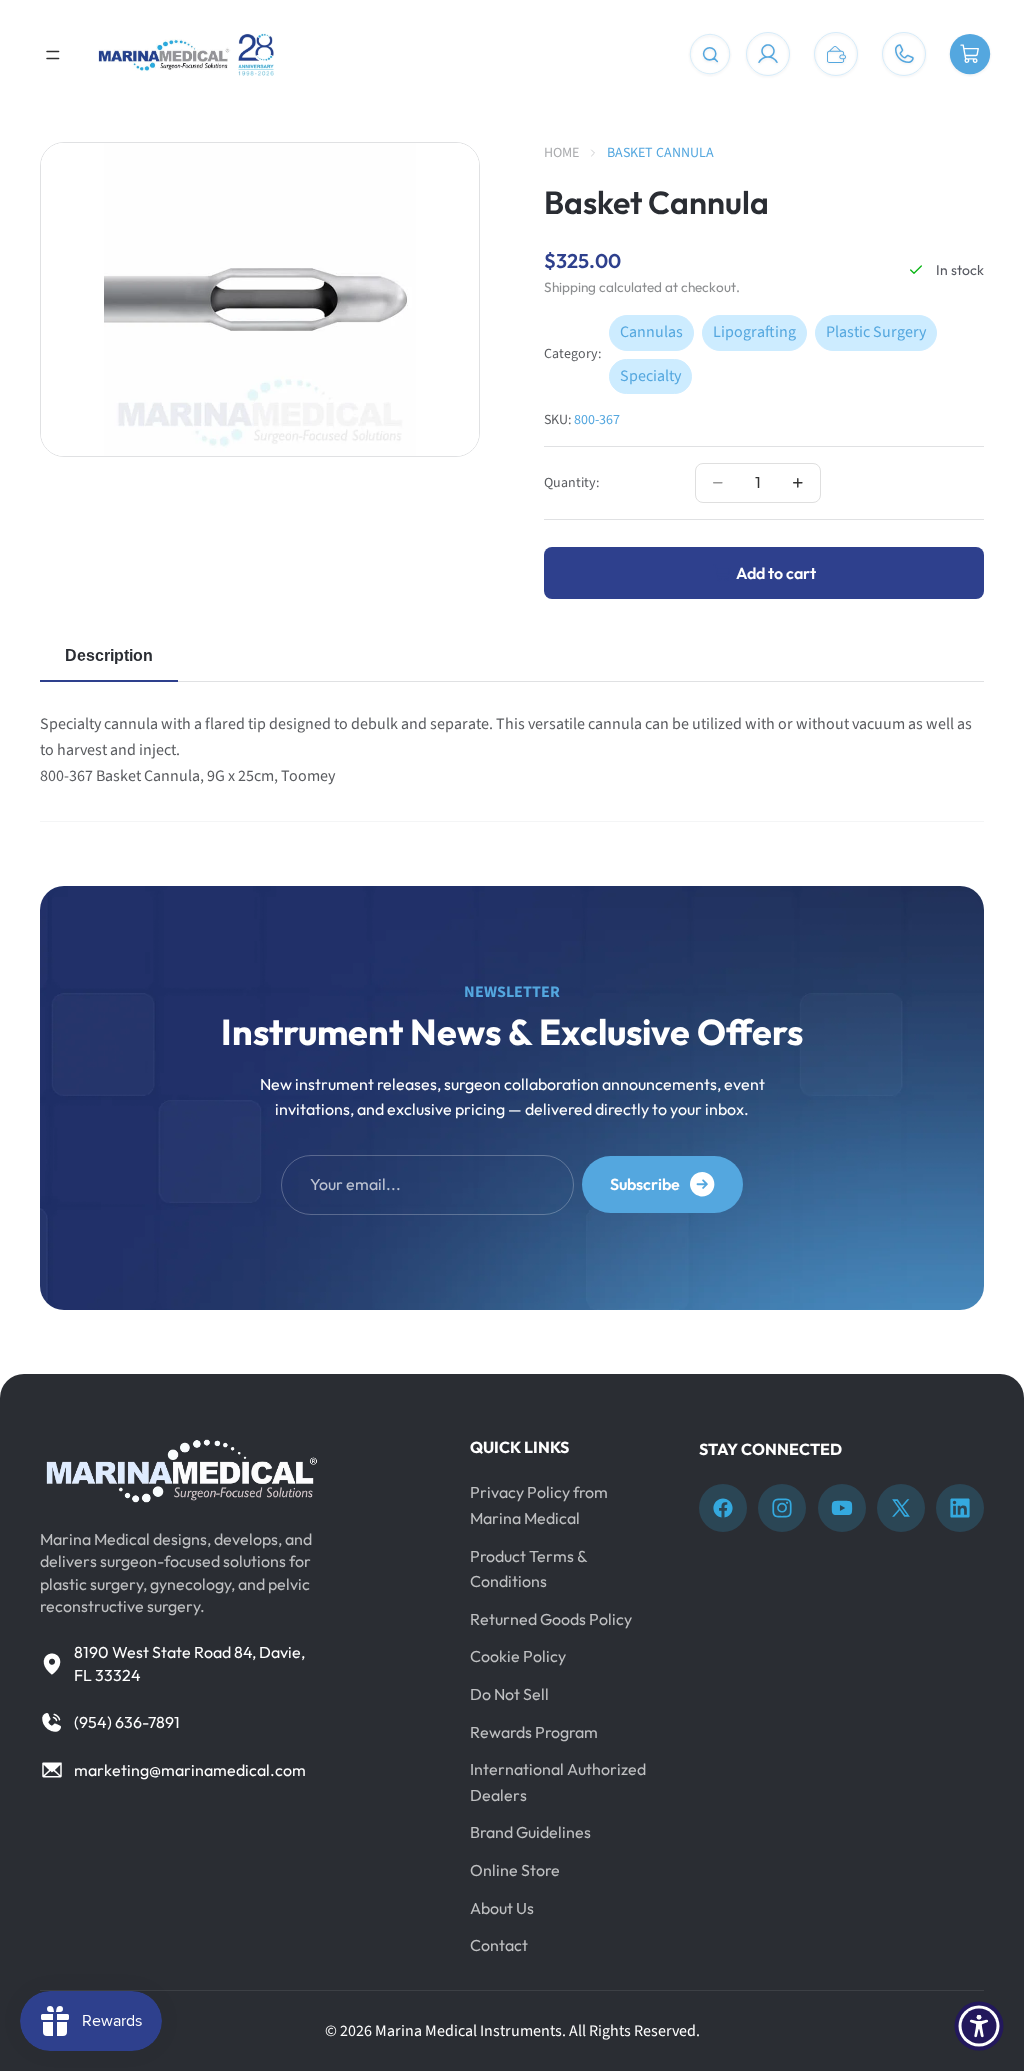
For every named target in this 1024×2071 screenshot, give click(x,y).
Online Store (515, 1870)
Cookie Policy (518, 1656)
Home (561, 153)
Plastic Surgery (876, 332)
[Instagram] (782, 1508)
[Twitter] (901, 1508)
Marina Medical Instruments (468, 2031)
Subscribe (645, 1184)
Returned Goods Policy (551, 1618)
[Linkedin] (960, 1508)
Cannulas (651, 332)
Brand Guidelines (530, 1832)
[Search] (710, 55)
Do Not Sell (509, 1694)
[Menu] (53, 55)
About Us (502, 1907)
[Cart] (970, 55)
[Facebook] (723, 1508)
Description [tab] (109, 655)
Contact (499, 1945)
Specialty (650, 376)
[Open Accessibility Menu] (979, 2026)
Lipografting (754, 332)
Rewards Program (534, 1731)
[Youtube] (842, 1508)
